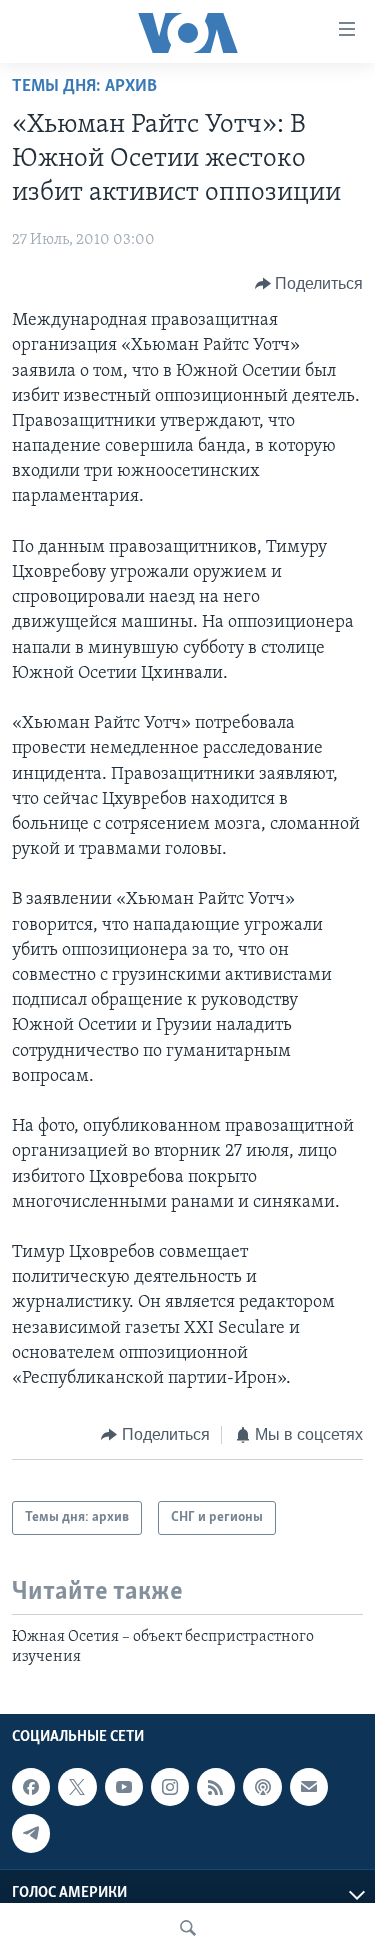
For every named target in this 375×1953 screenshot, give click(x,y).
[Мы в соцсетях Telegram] (31, 1833)
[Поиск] (188, 1928)
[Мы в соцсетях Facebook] (31, 1787)
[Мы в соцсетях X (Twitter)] (77, 1787)
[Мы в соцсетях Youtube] (124, 1787)
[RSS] (216, 1787)
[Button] (309, 284)
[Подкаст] (262, 1787)
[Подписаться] (309, 1787)
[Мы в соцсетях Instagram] (170, 1787)
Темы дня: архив (84, 87)
